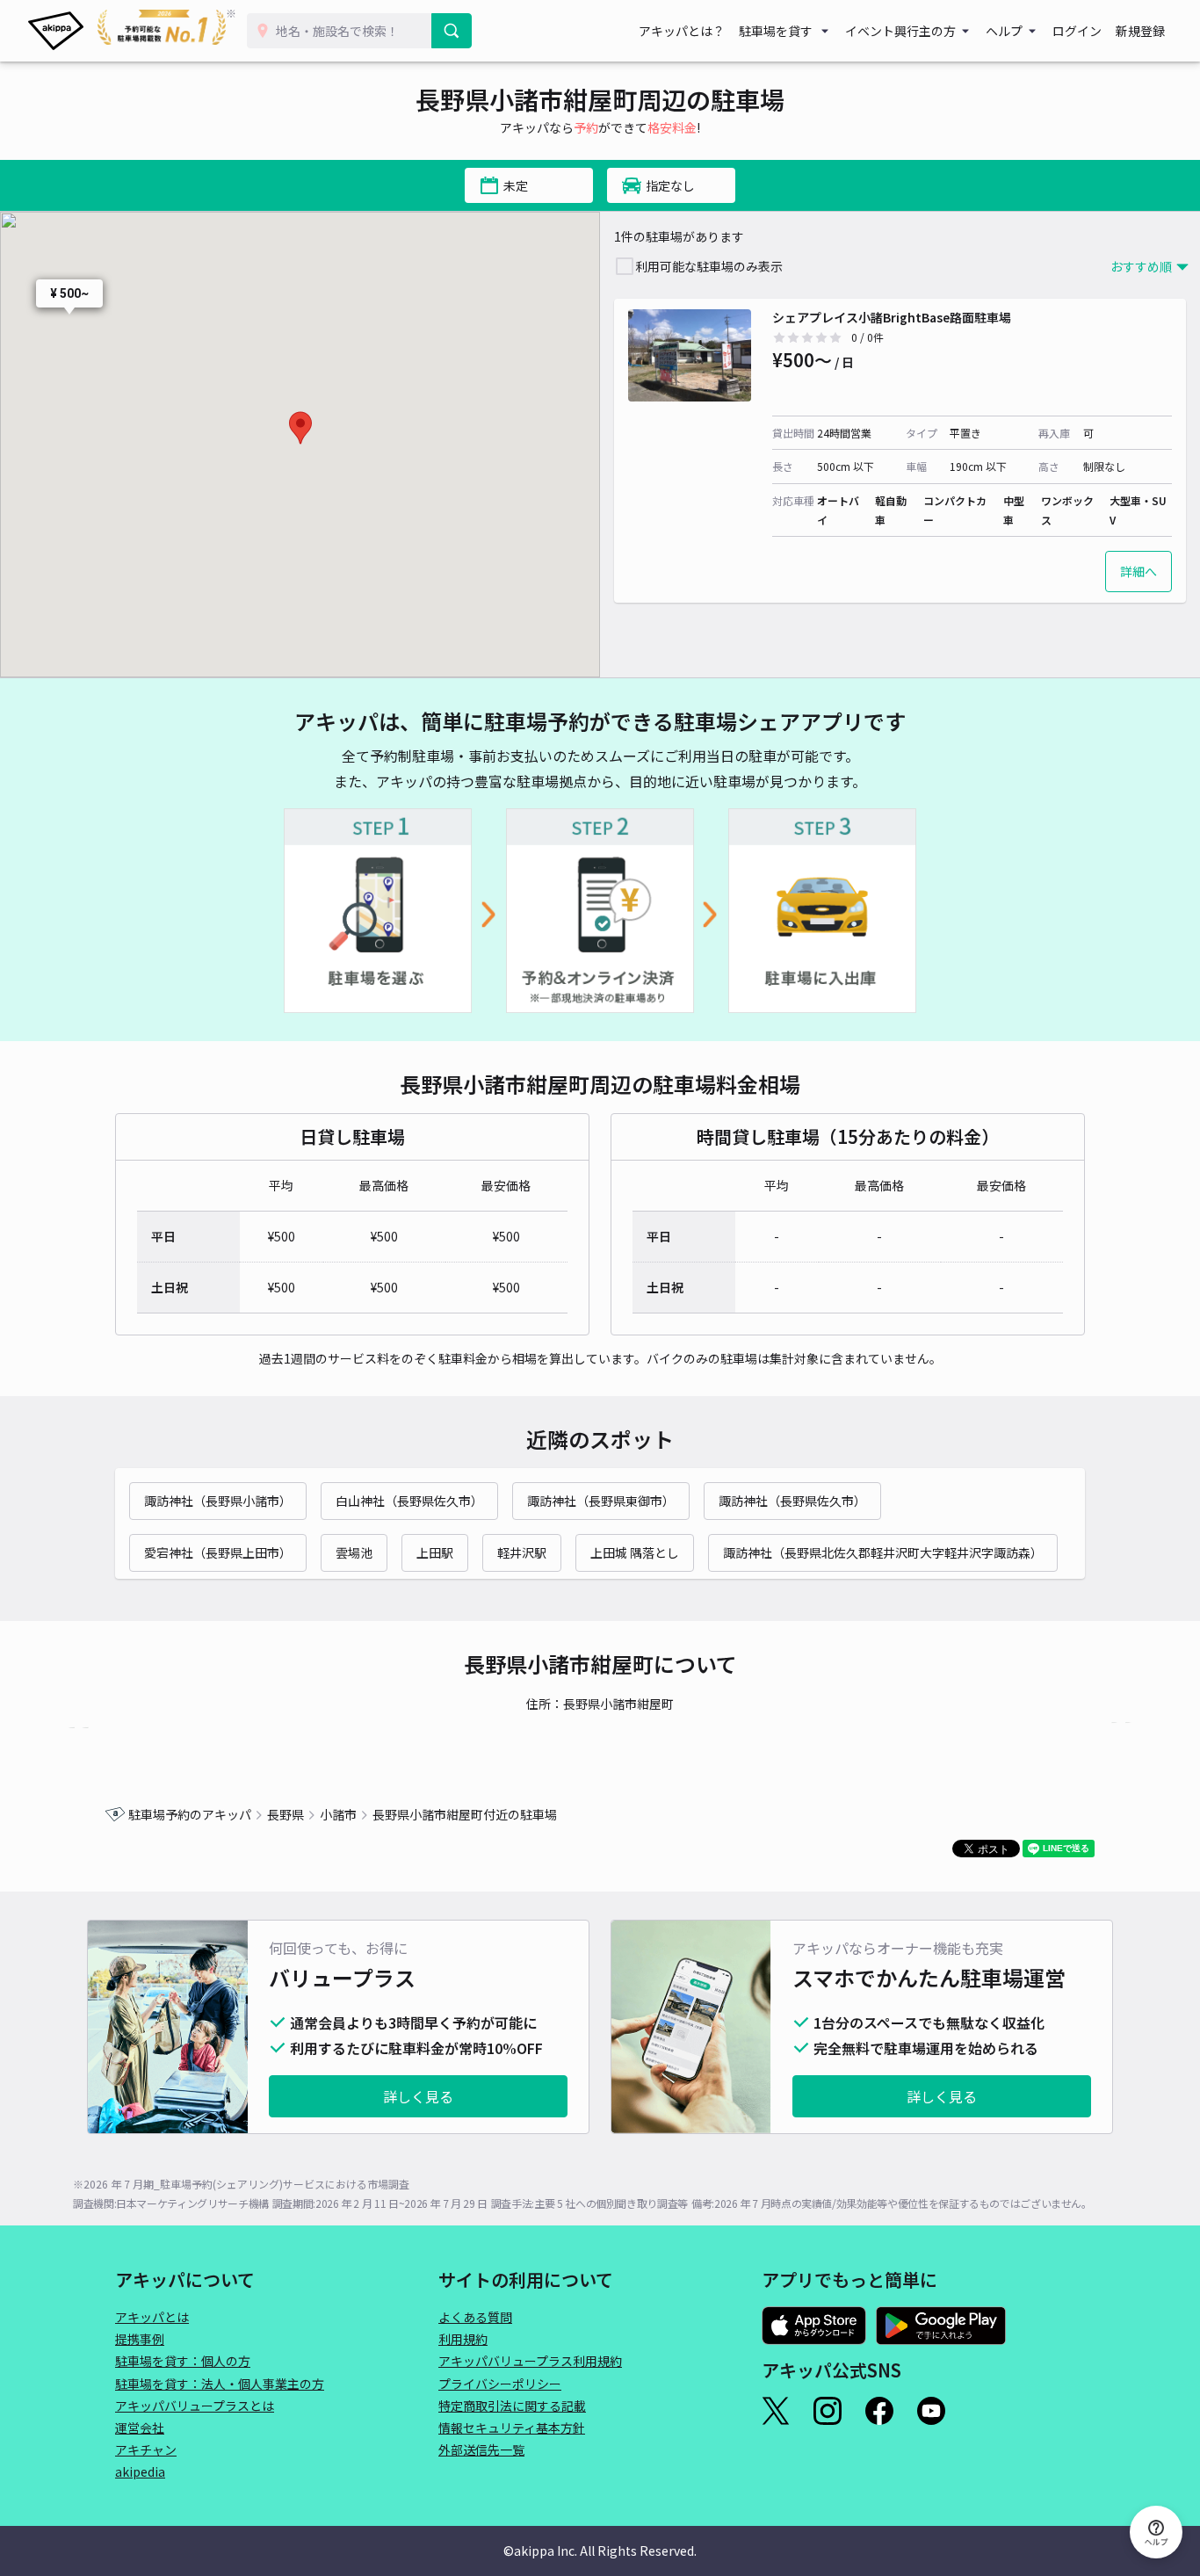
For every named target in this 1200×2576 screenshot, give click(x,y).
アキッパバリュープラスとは (195, 2406)
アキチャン (146, 2449)
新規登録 (1140, 31)
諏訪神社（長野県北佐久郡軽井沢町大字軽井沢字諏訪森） (883, 1552)
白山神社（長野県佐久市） (409, 1501)
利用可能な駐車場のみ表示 (709, 266)
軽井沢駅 (522, 1552)
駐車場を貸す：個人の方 (183, 2361)
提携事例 (140, 2339)
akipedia (140, 2471)
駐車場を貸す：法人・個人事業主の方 (220, 2384)
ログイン (1077, 31)
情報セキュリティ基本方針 (512, 2428)
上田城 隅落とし (635, 1552)
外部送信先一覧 (481, 2449)
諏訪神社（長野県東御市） (601, 1501)
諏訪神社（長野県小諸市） (218, 1501)
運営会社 (140, 2428)
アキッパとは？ (682, 31)
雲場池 (354, 1552)
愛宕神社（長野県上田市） (218, 1552)
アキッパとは (152, 2317)
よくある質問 (475, 2317)
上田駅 (435, 1552)
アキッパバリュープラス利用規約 (530, 2361)
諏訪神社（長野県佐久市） (792, 1501)
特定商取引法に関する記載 (512, 2406)
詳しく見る (418, 2096)
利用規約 (463, 2339)
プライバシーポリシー (500, 2384)
